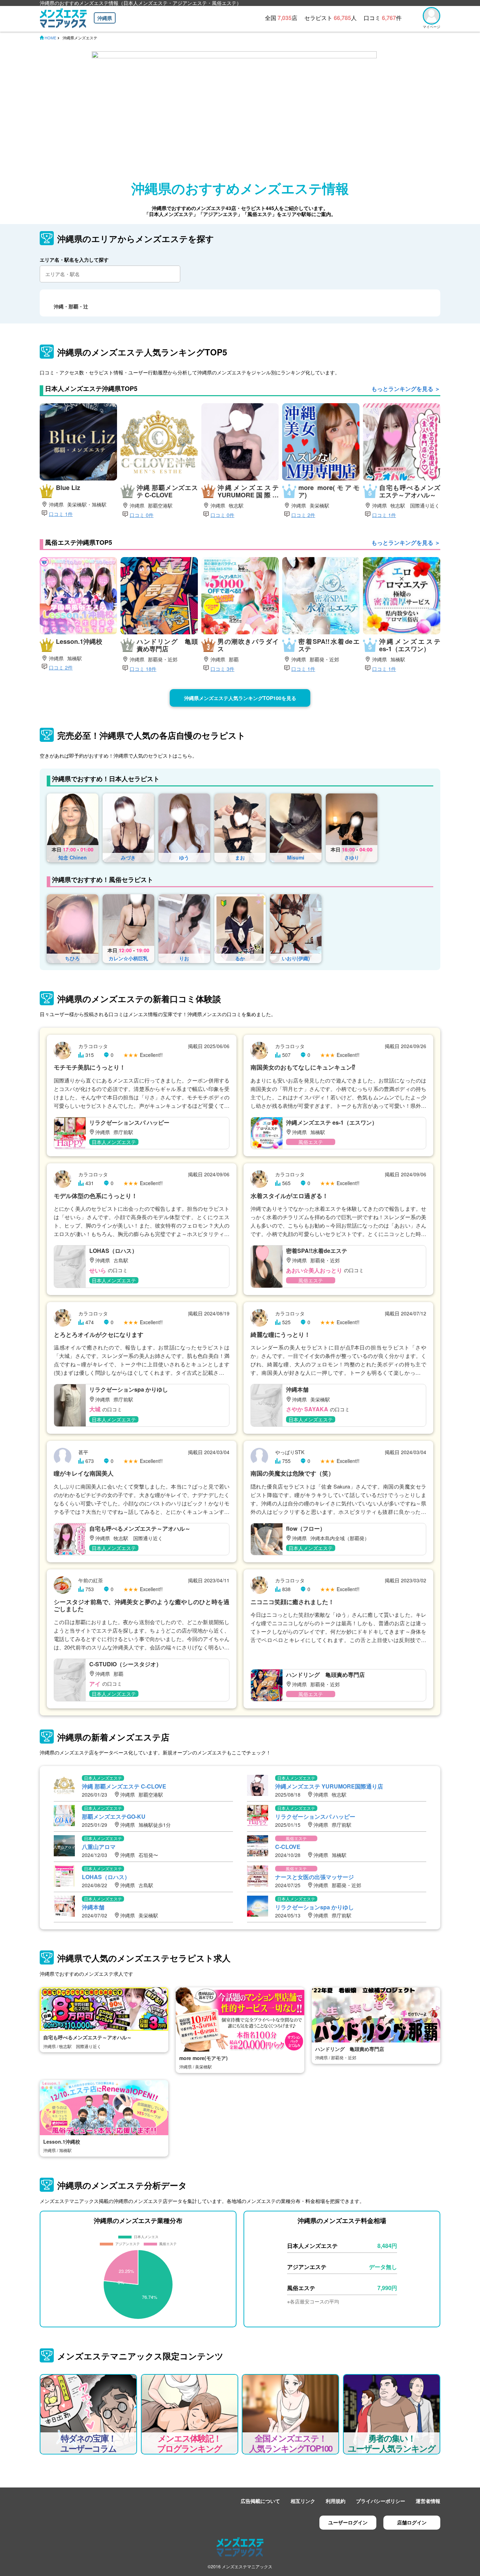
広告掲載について (260, 2501)
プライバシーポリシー (381, 2501)
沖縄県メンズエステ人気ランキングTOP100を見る (240, 698)
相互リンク (303, 2501)
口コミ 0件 (142, 515)
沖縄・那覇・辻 (71, 306)
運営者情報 (428, 2501)
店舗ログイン (412, 2522)
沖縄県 (105, 18)
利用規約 (336, 2501)
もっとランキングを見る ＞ (406, 389)
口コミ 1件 (61, 514)
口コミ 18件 (143, 669)
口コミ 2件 (303, 515)
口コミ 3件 (222, 669)
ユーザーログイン (348, 2522)
